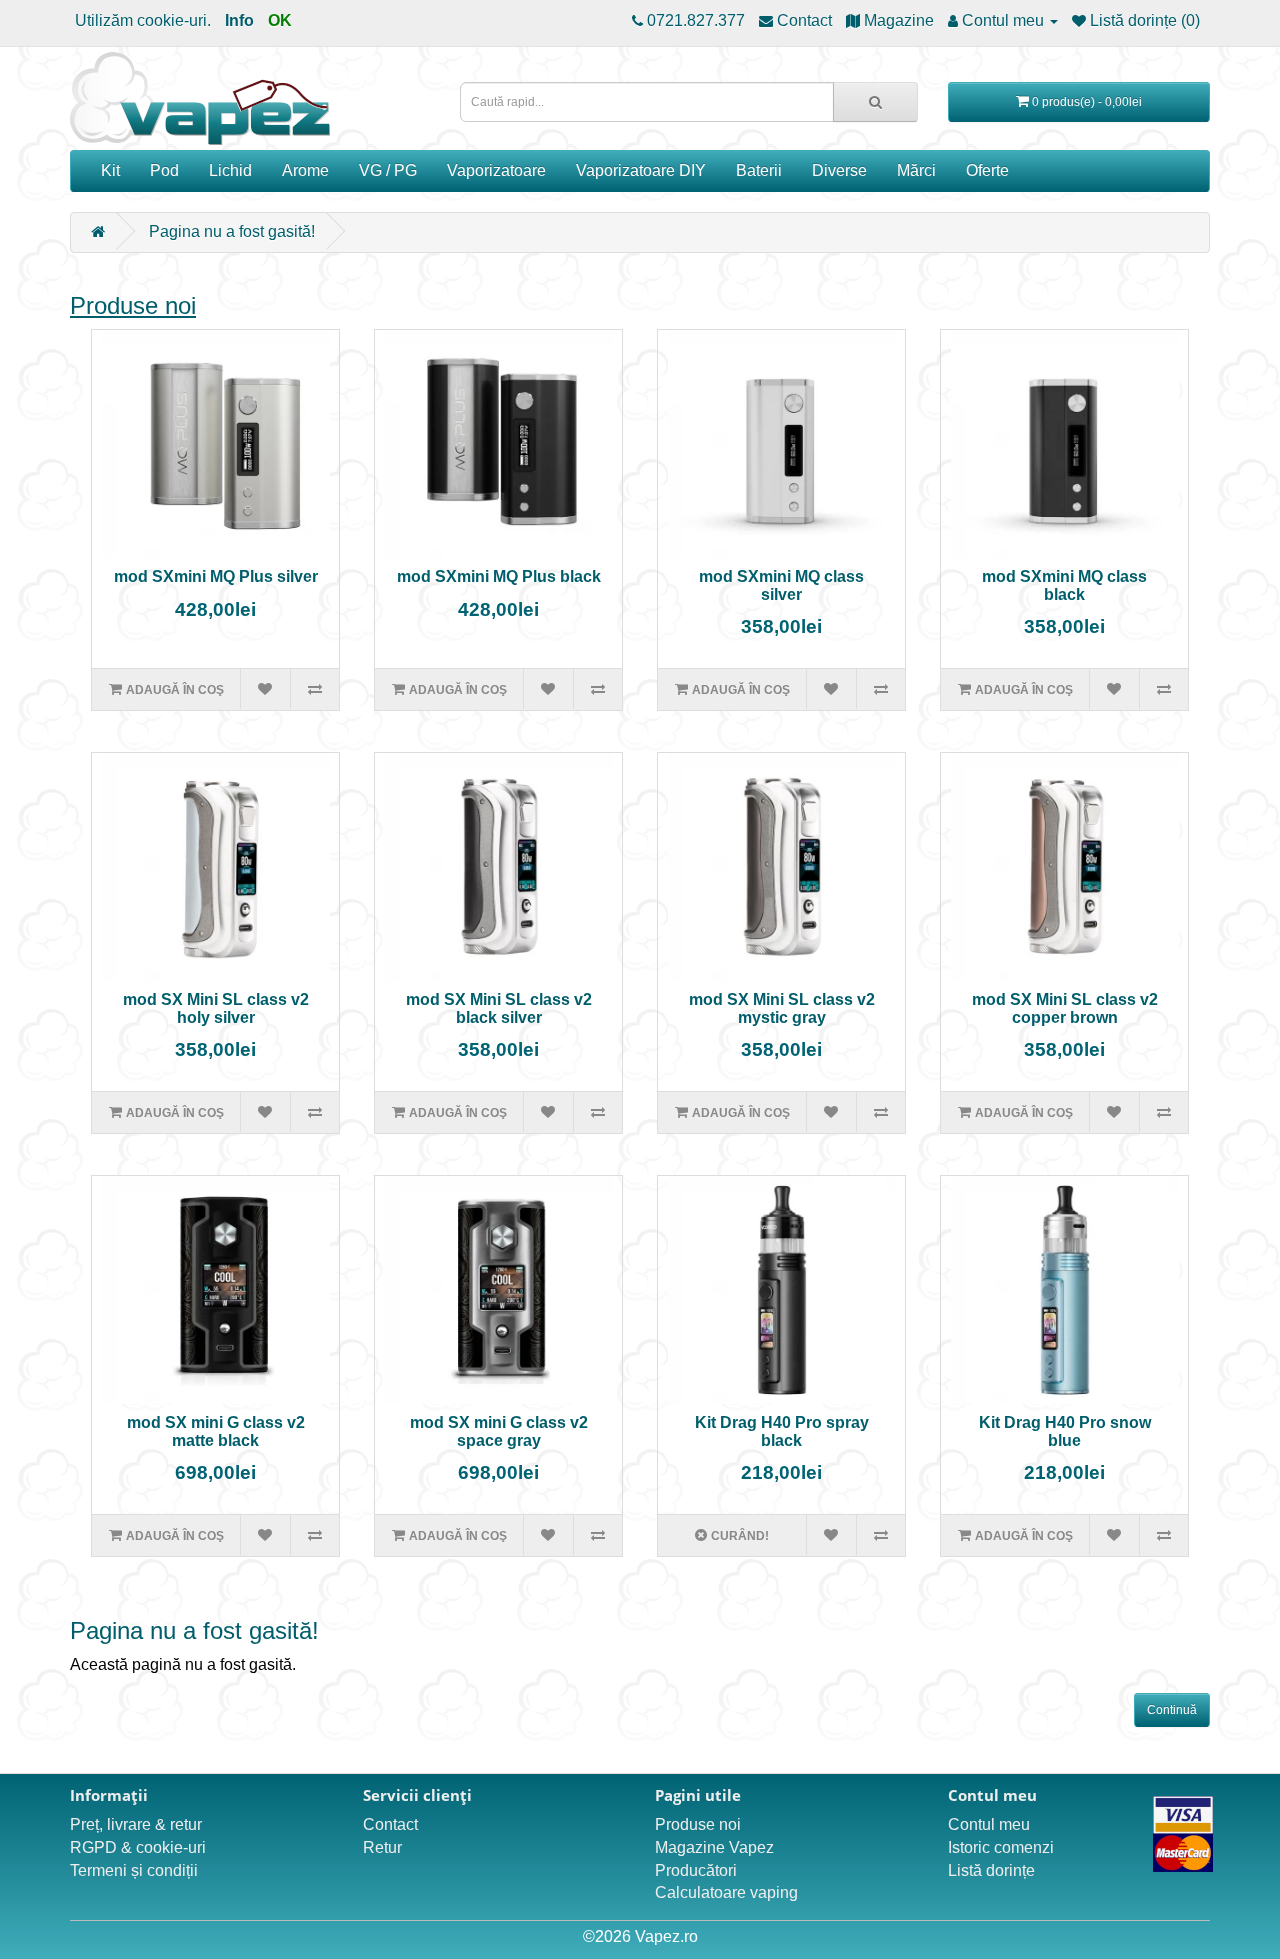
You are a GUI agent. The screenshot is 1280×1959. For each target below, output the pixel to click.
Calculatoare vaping (726, 1892)
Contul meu (989, 1824)
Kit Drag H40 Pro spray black (782, 1431)
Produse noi (133, 305)
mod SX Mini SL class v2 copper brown (1065, 1008)
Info (239, 20)
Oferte (987, 170)
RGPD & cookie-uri (138, 1847)
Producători (696, 1870)
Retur (382, 1847)
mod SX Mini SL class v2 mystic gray (782, 1008)
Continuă (1172, 1710)
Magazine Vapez (714, 1847)
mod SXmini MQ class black (1064, 585)
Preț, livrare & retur (136, 1824)
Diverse (839, 170)
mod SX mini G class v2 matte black (216, 1431)
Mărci (916, 170)
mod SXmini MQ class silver (781, 585)
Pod (164, 170)
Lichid (230, 170)
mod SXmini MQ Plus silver (216, 576)
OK (280, 20)
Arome (305, 170)
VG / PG (388, 170)
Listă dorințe (991, 1870)
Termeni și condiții (134, 1870)
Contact (390, 1824)
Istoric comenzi (1001, 1847)
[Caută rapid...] (875, 102)
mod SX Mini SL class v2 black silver (499, 1008)
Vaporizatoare (496, 170)
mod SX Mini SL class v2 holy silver (216, 1008)
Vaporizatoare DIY (641, 170)
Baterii (759, 170)
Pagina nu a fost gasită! (232, 231)
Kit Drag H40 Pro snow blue (1065, 1431)
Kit (110, 170)
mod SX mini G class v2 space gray (499, 1431)
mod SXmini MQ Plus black (499, 576)
